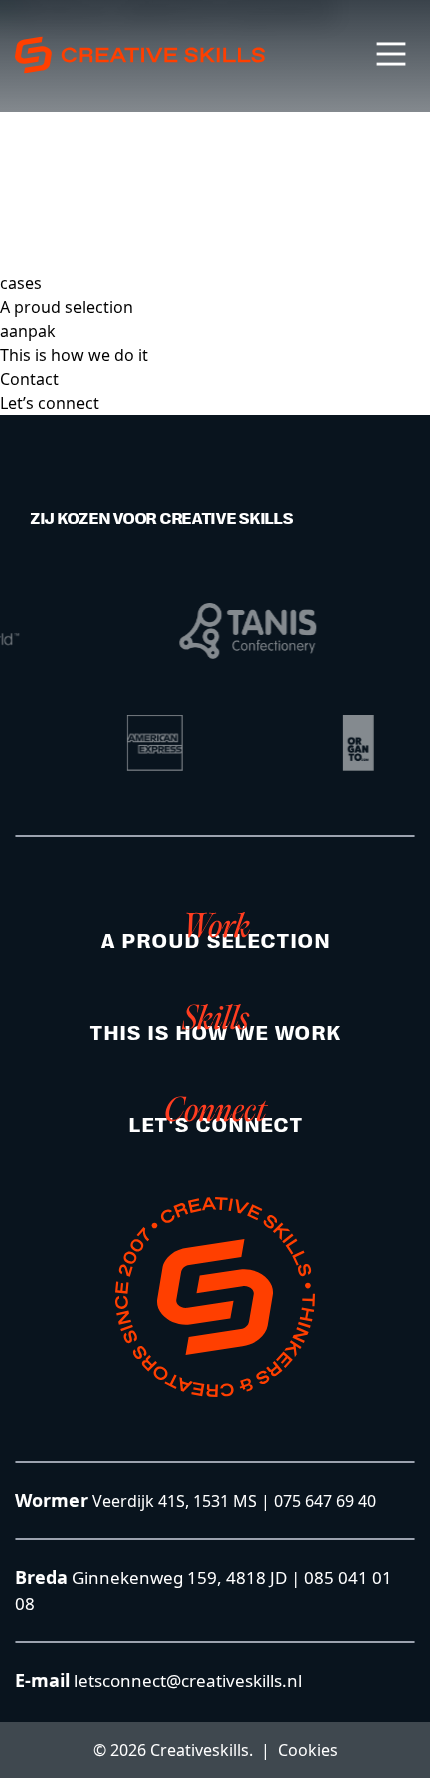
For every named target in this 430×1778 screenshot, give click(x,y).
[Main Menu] (391, 54)
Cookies (308, 1750)
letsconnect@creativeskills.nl (186, 1680)
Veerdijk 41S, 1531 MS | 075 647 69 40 (234, 1501)
